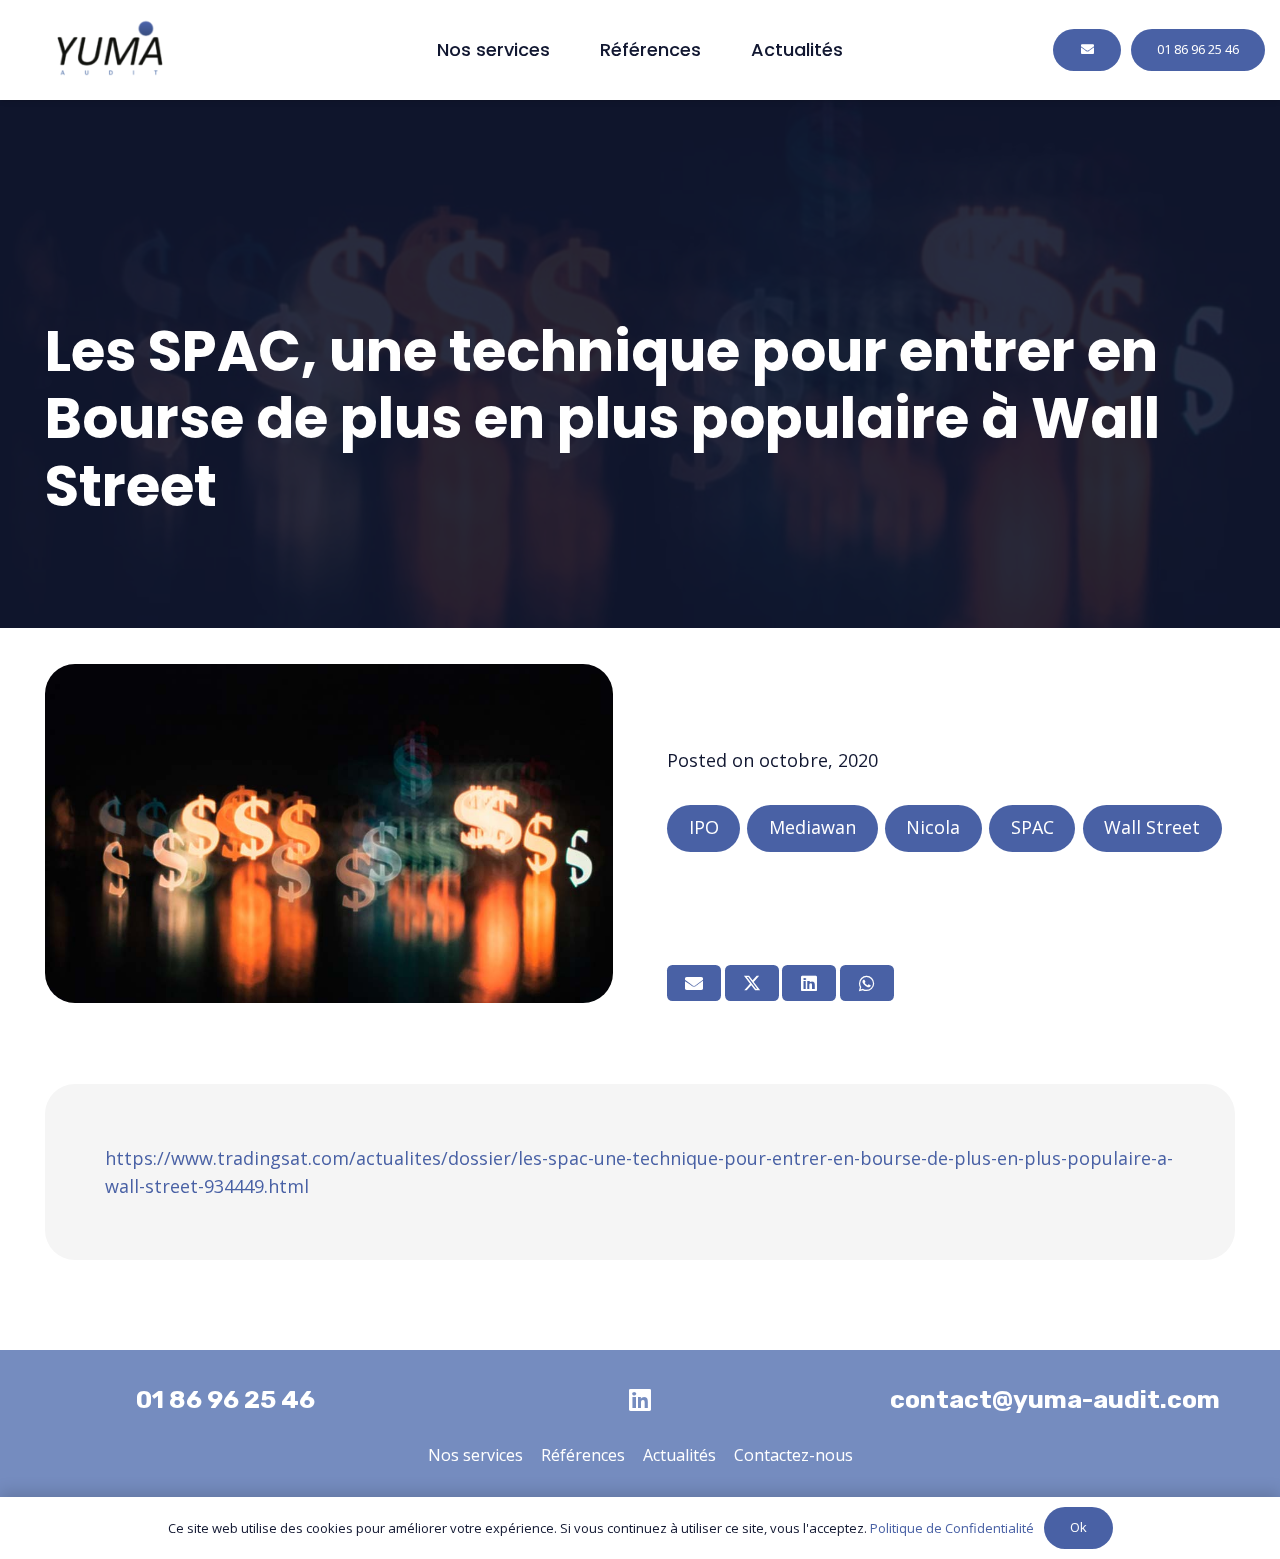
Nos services (475, 1455)
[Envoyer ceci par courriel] (694, 983)
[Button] (1087, 50)
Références (583, 1455)
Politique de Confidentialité (952, 1528)
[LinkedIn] (640, 1399)
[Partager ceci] (752, 983)
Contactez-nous (793, 1455)
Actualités (679, 1455)
